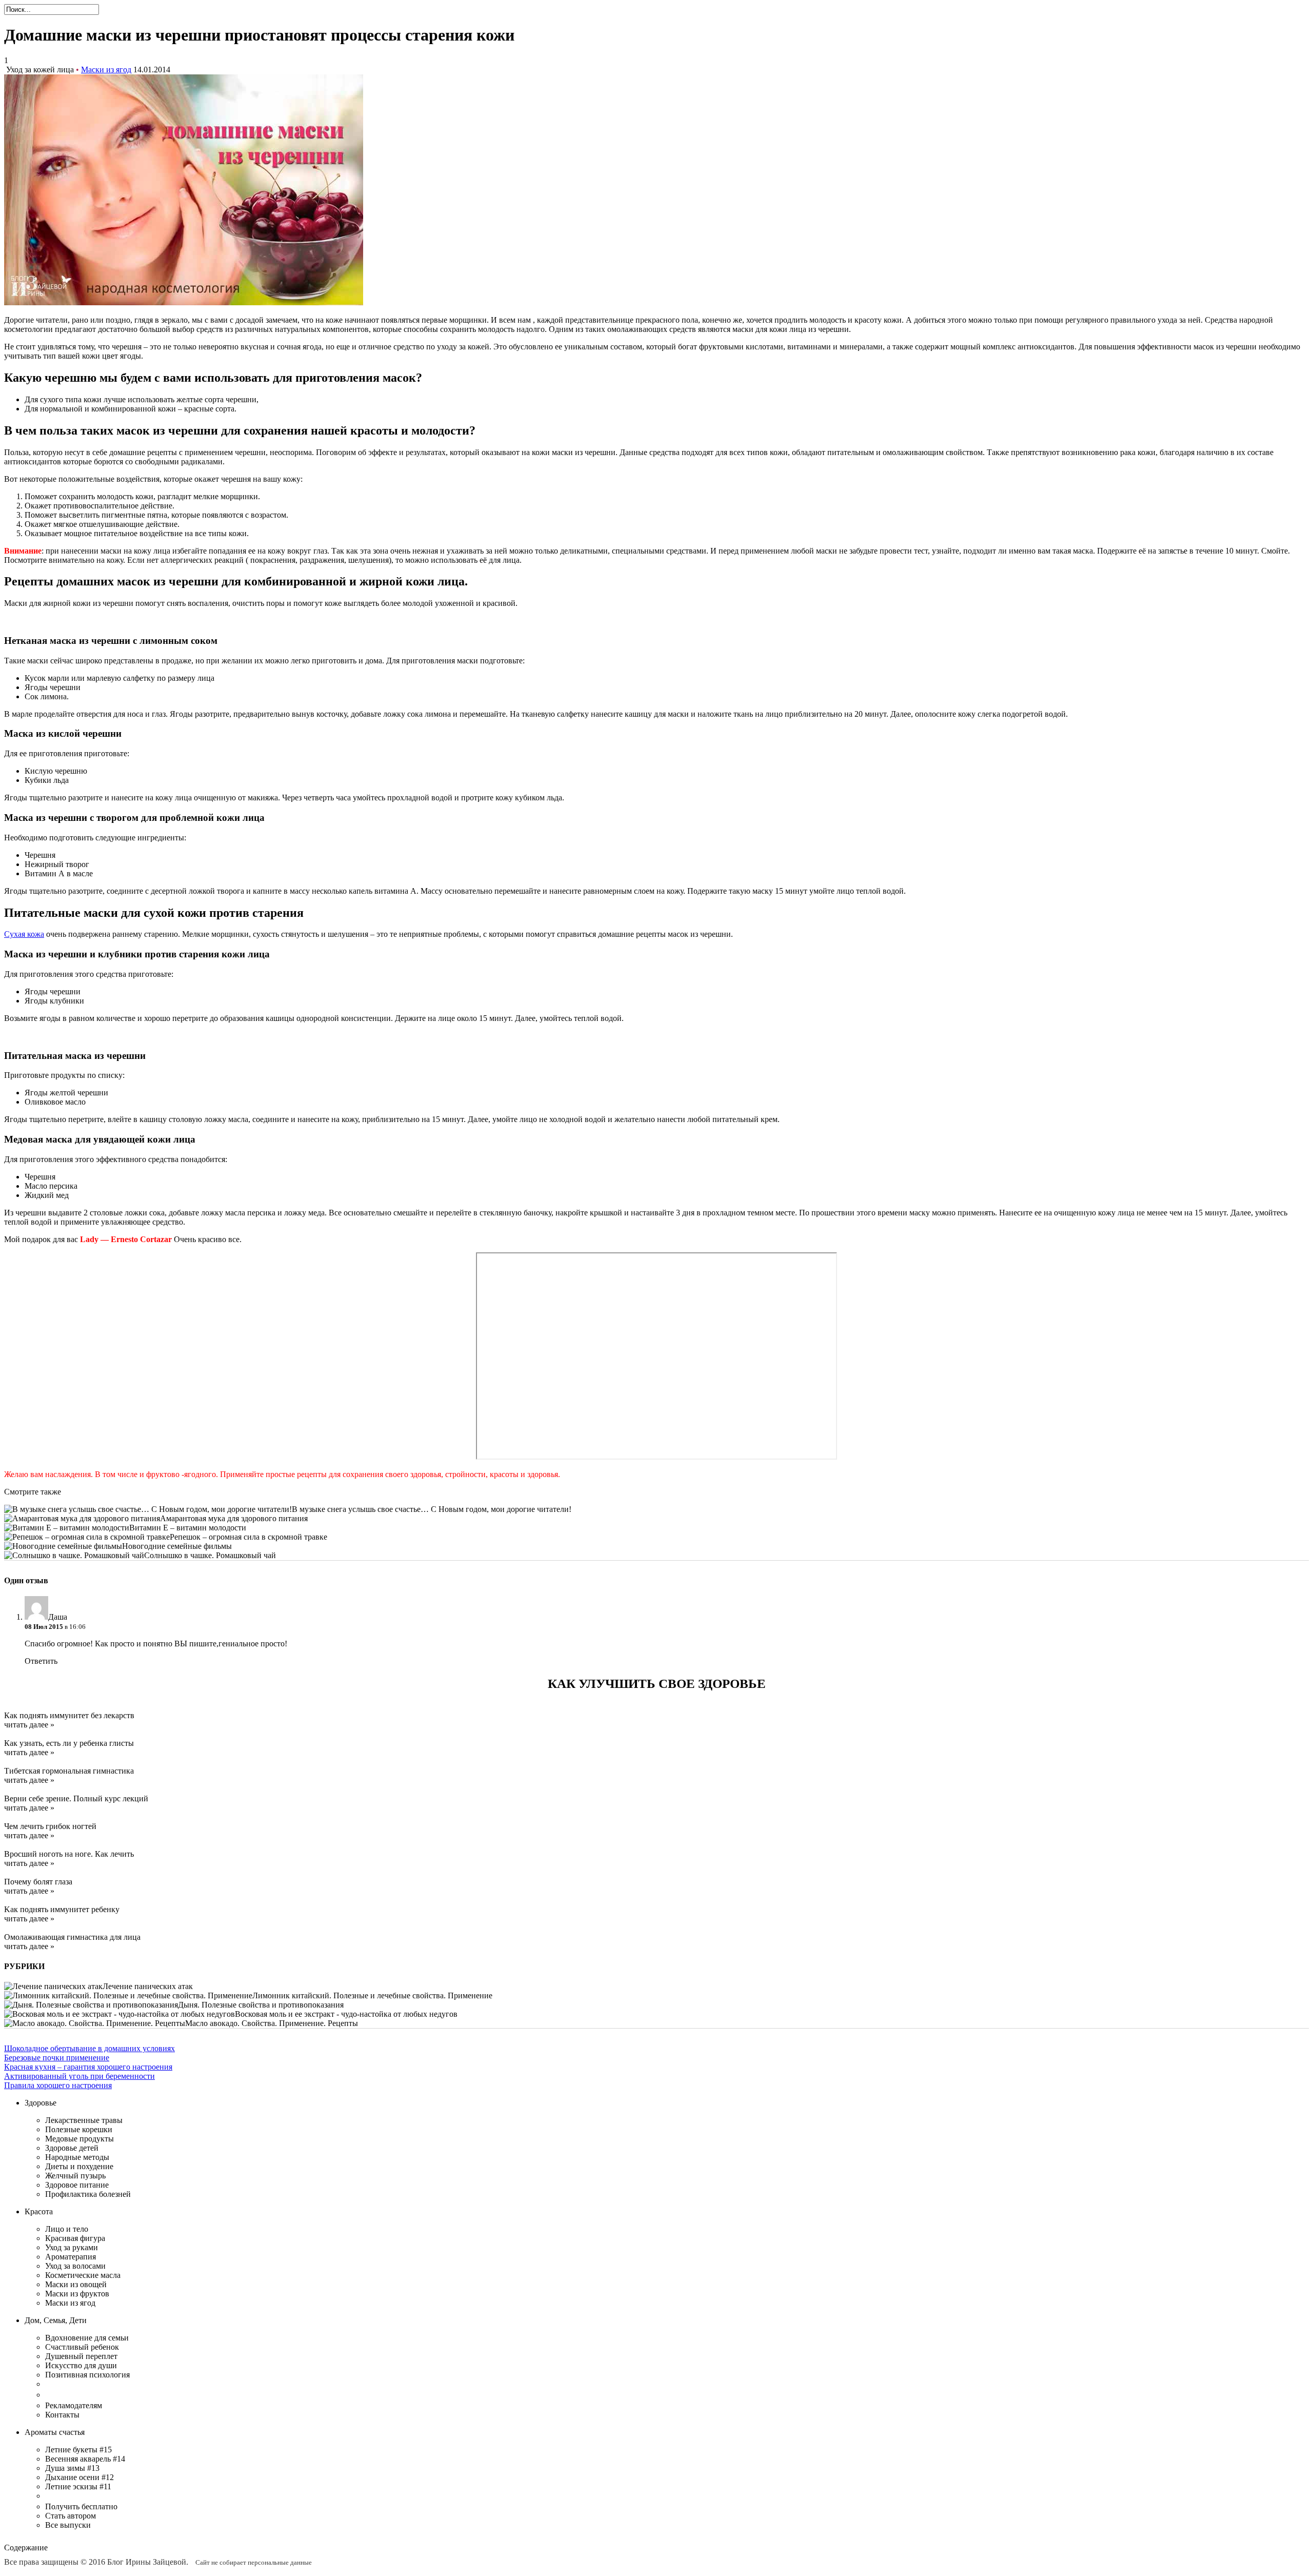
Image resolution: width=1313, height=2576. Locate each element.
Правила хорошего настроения (58, 2085)
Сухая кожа (24, 934)
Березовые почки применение (57, 2058)
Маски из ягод (106, 70)
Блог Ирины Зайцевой (147, 2562)
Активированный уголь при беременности (79, 2076)
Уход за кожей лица (40, 70)
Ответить (41, 1661)
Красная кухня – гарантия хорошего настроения (88, 2067)
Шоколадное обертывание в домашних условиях (89, 2048)
